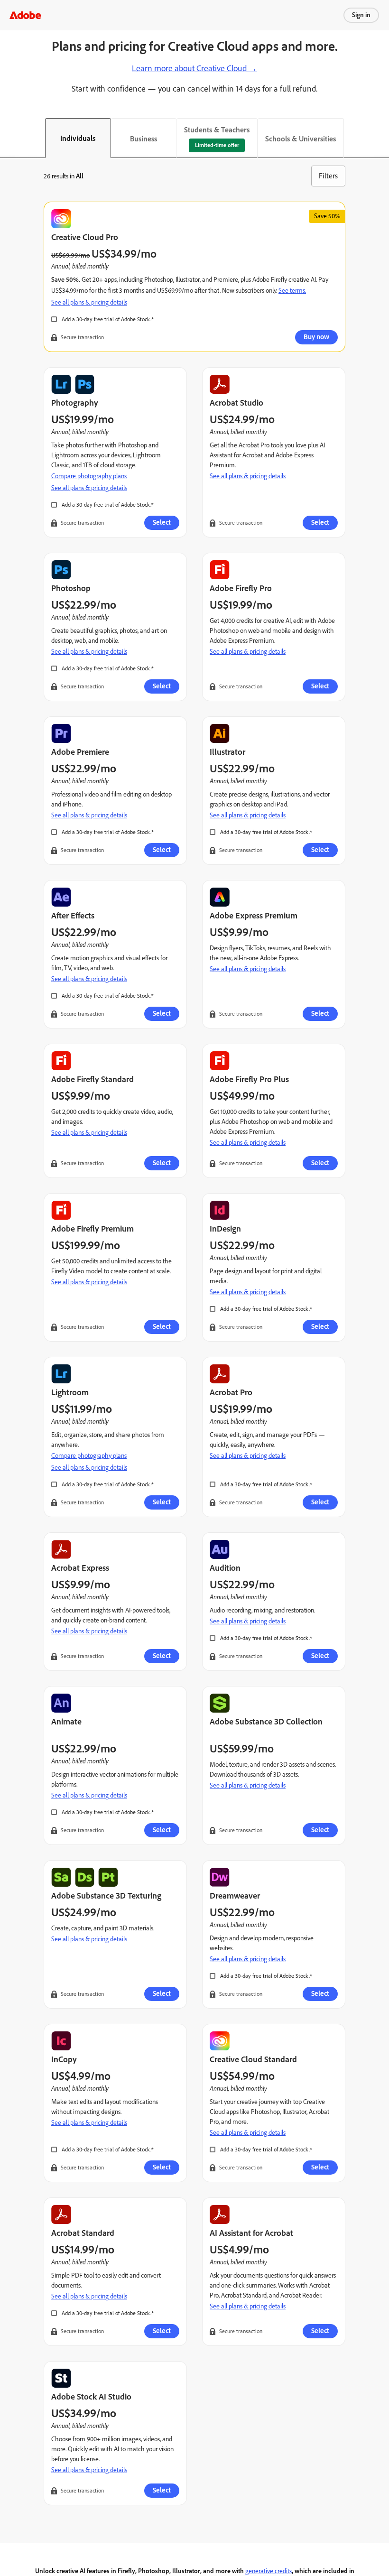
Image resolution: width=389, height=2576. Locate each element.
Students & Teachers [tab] (217, 130)
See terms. (292, 291)
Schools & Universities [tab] (301, 139)
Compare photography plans (89, 476)
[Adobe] (25, 15)
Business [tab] (144, 139)
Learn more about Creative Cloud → (194, 68)
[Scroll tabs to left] (8, 138)
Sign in (361, 15)
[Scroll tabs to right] (381, 138)
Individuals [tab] (78, 138)
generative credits (269, 2571)
